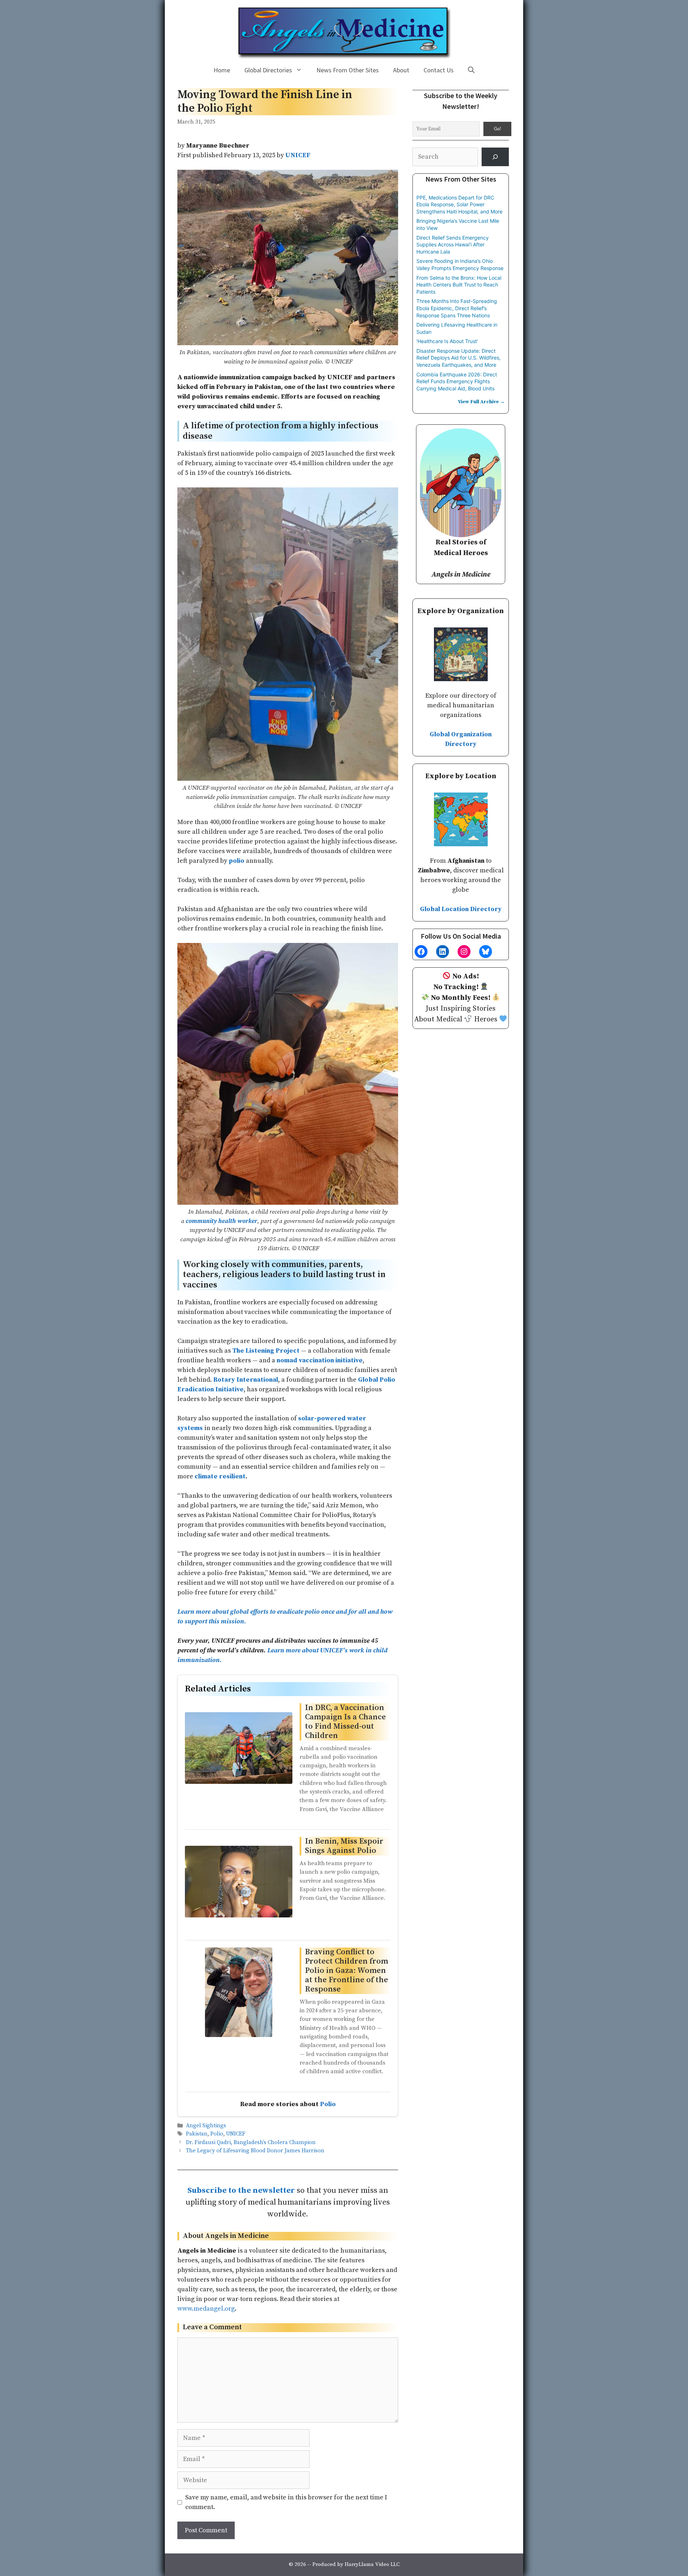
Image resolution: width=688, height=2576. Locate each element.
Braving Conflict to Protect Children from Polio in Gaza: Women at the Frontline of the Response (347, 1971)
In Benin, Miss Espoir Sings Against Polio (344, 1846)
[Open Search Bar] (471, 70)
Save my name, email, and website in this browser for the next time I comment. (286, 2502)
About (401, 70)
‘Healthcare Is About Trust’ (447, 341)
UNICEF (236, 2134)
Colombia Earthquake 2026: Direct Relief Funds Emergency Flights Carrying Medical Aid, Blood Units (457, 381)
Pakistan (197, 2134)
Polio (328, 2104)
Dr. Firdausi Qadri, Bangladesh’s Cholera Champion (251, 2142)
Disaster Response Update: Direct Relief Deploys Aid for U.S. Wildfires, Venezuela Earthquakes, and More (458, 358)
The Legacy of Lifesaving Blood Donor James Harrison (255, 2151)
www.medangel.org (206, 2309)
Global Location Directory (461, 909)
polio (236, 861)
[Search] (495, 157)
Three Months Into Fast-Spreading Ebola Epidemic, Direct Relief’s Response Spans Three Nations (457, 308)
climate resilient (220, 1476)
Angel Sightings (206, 2126)
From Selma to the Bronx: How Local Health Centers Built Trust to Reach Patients (459, 285)
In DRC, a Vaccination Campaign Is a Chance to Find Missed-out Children (345, 1722)
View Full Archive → (481, 402)
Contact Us (439, 70)
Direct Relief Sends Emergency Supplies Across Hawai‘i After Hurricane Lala (453, 245)
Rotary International (246, 1380)
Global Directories (268, 70)
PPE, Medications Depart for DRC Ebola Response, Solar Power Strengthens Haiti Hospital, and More (459, 204)
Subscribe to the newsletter (241, 2190)
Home (222, 70)
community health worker (221, 1221)
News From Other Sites (348, 70)
